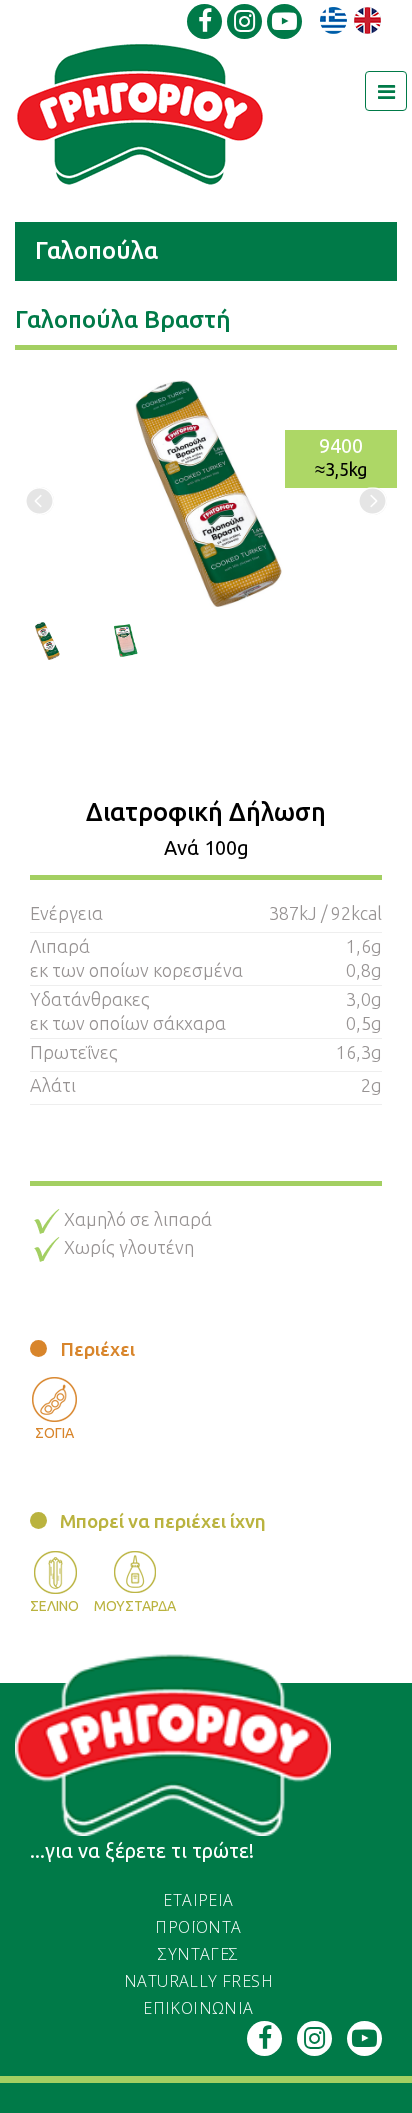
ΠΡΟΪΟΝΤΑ (198, 1927)
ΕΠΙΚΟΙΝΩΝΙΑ (198, 2008)
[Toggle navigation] (386, 91)
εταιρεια (198, 1900)
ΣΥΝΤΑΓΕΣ (198, 1954)
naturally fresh (198, 1981)
